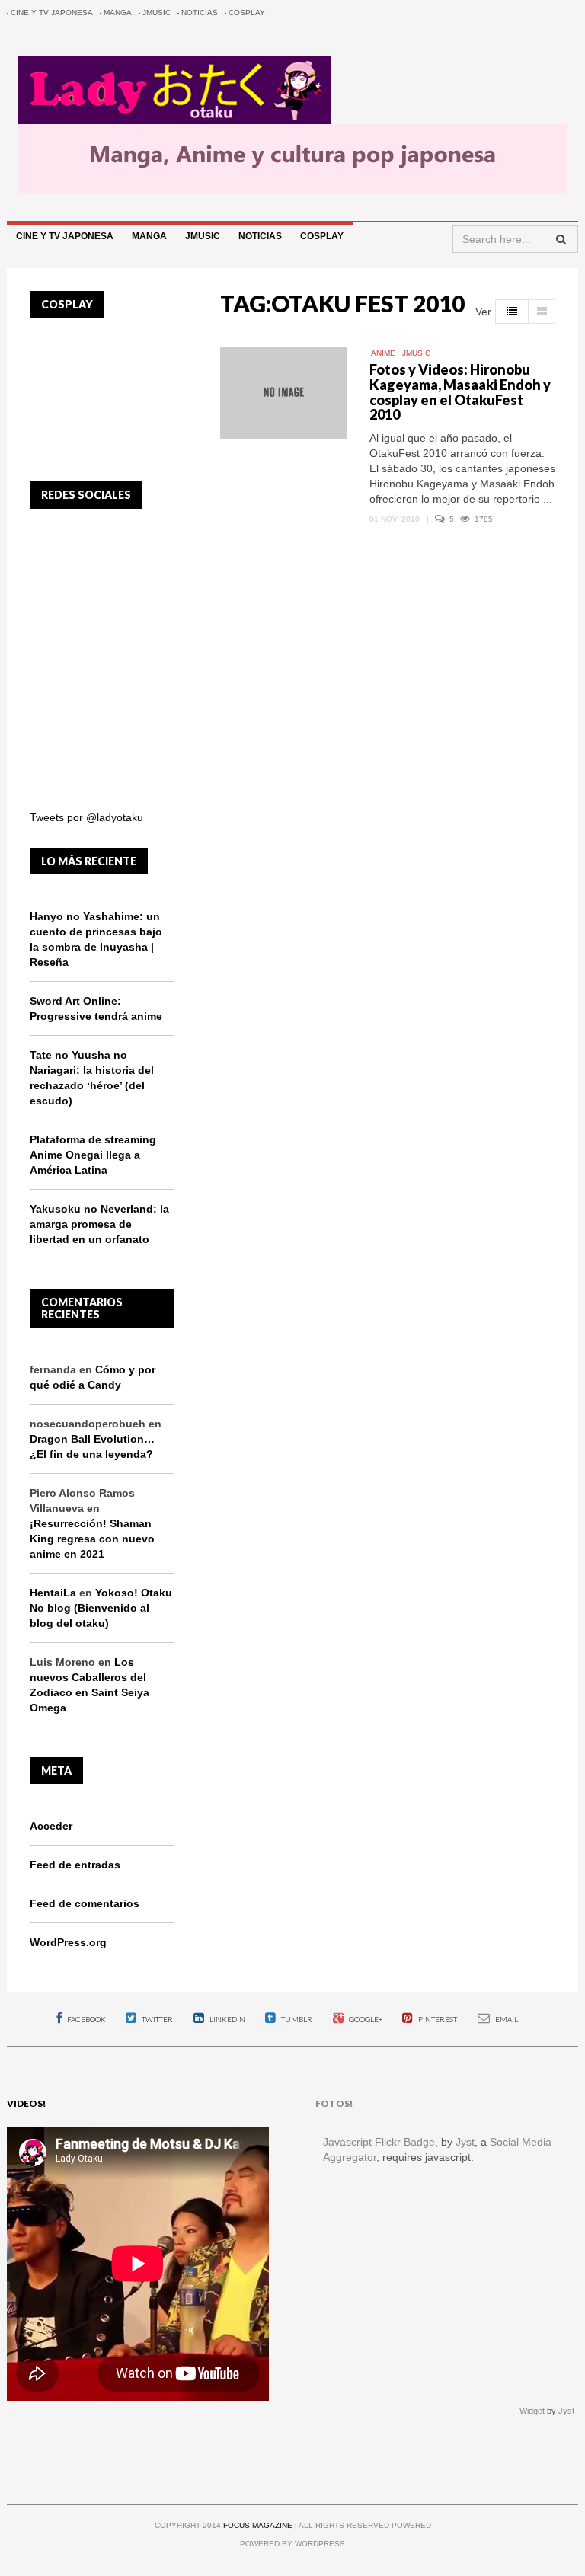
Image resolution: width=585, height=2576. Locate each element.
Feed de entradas (75, 1865)
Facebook (86, 2019)
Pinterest (437, 2019)
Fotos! (334, 2103)
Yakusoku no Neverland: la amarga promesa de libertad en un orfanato (99, 1224)
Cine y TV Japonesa (52, 13)
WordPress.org (68, 1942)
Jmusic (157, 13)
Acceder (51, 1826)
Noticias (200, 13)
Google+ (365, 2019)
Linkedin (227, 2019)
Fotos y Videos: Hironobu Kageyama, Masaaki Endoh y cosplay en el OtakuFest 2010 (460, 392)
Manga (118, 13)
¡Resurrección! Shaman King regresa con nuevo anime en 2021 (92, 1539)
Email (506, 2019)
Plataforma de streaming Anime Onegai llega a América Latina (93, 1155)
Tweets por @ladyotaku (86, 817)
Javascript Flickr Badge (379, 2142)
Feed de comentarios (85, 1903)
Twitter (157, 2019)
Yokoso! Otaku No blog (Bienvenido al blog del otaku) (101, 1608)
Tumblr (296, 2019)
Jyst (465, 2142)
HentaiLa (53, 1593)
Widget (532, 2411)
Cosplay (247, 13)
